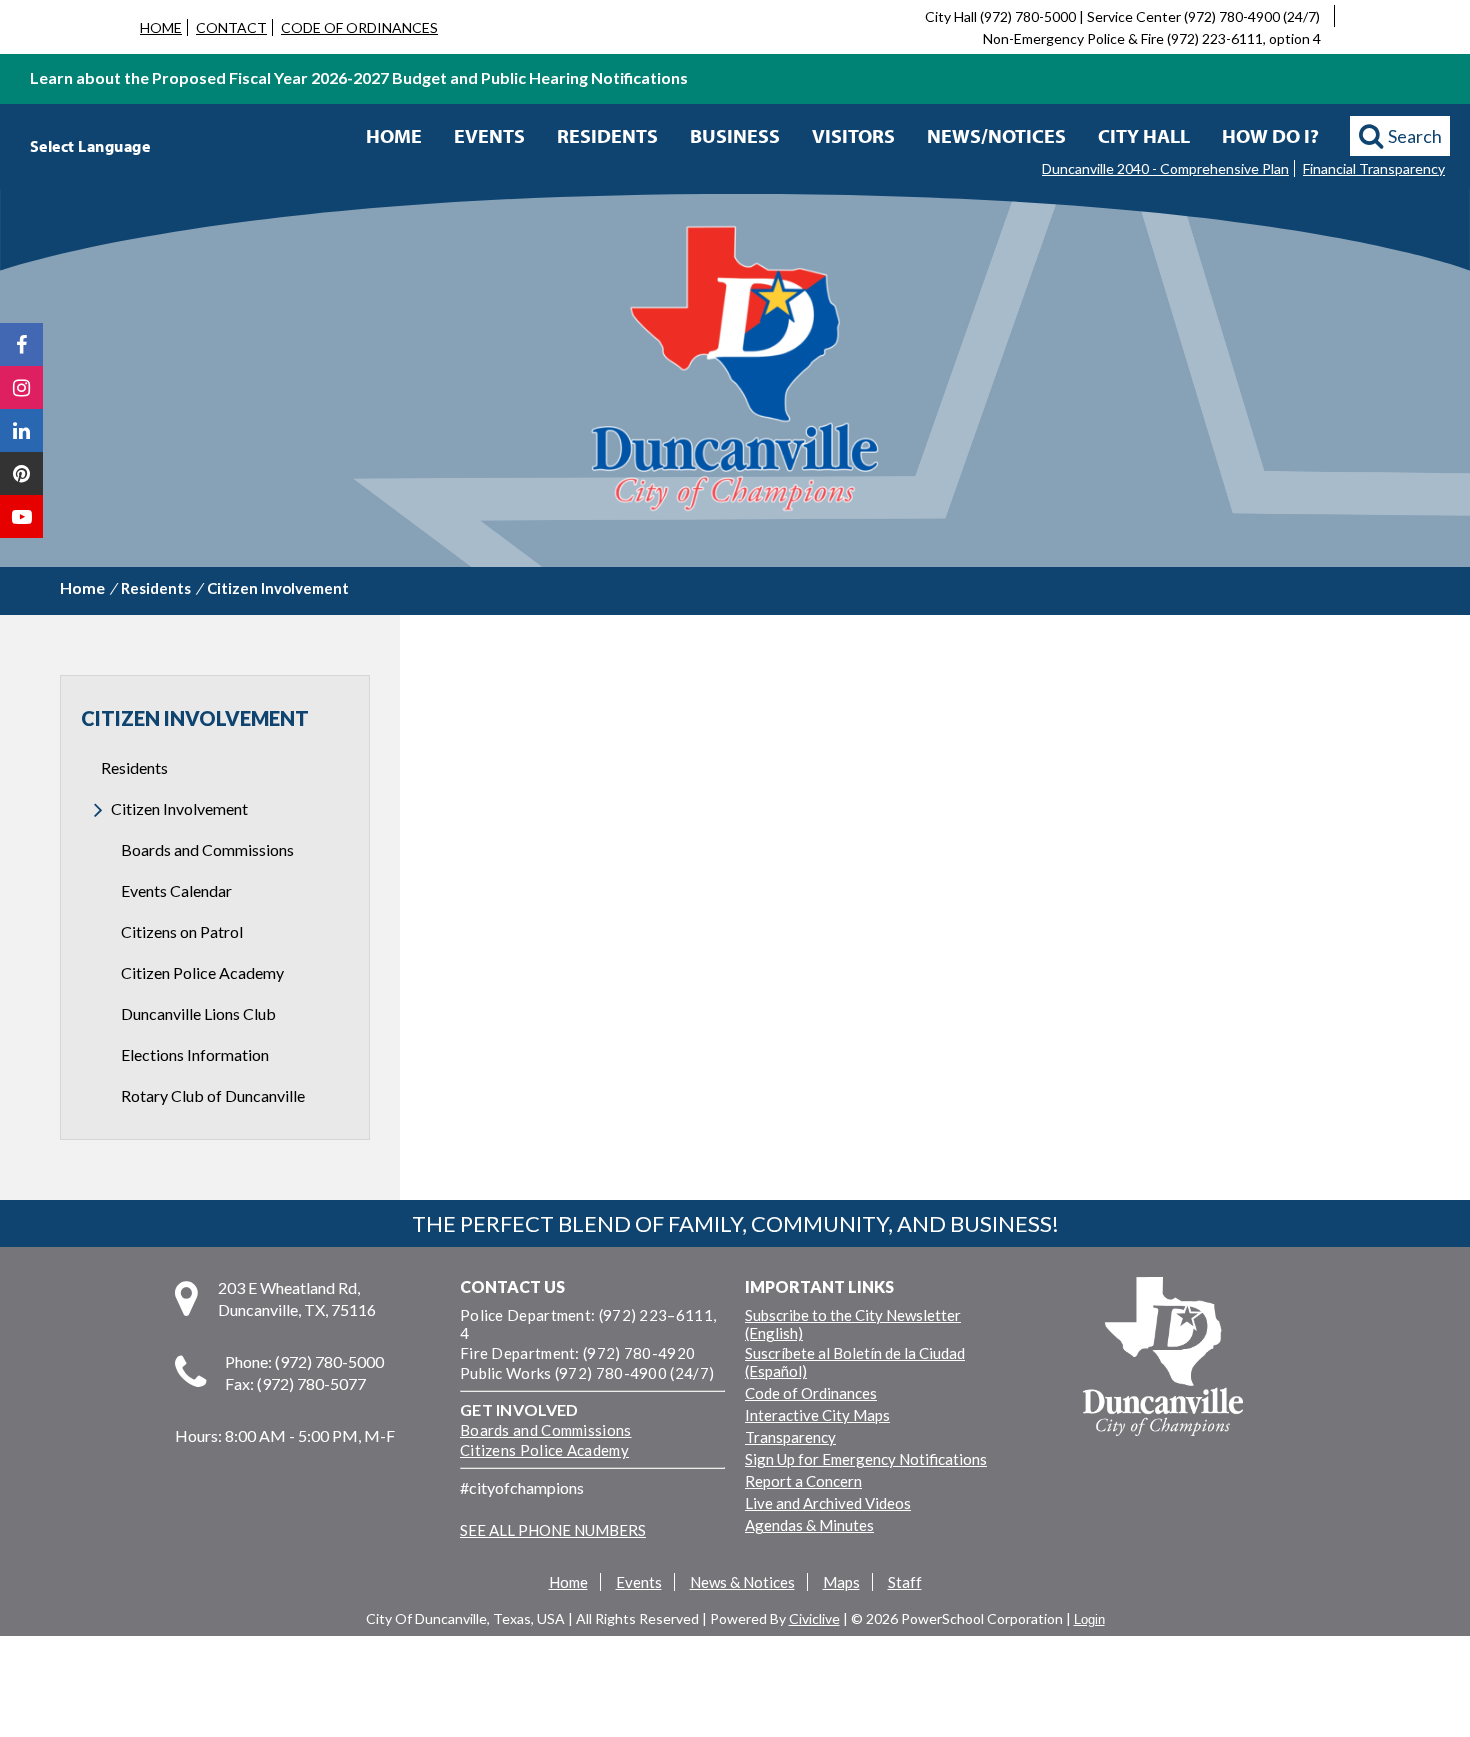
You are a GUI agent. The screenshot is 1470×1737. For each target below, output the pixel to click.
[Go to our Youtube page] (21, 516)
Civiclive (814, 1618)
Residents (607, 135)
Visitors (853, 135)
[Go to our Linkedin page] (21, 430)
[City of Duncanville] (735, 371)
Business (735, 135)
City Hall (1144, 135)
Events (489, 135)
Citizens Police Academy (544, 1450)
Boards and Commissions (546, 1430)
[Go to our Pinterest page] (21, 473)
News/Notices (996, 135)
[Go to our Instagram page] (21, 387)
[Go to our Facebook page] (21, 344)
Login (1089, 1619)
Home (394, 135)
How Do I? (1270, 135)
